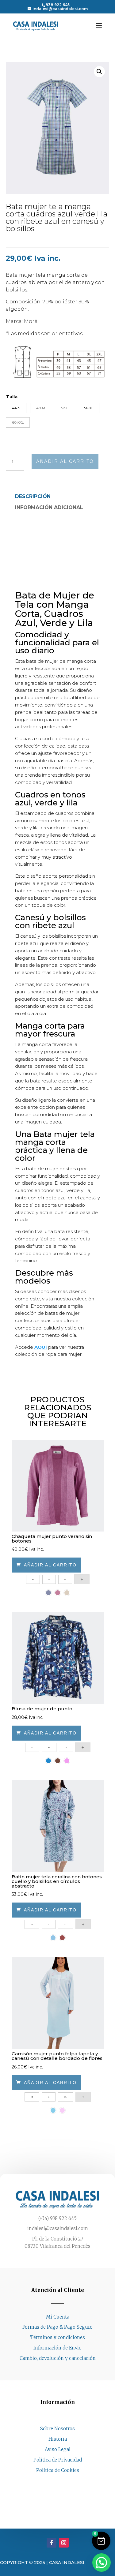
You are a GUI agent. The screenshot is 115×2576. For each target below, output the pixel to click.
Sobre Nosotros (57, 2429)
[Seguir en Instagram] (64, 2482)
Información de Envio (57, 2348)
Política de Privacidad (58, 2460)
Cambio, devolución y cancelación (58, 2358)
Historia (58, 2439)
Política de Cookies (58, 2470)
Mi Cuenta (58, 2317)
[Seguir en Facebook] (52, 2482)
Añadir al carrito (65, 461)
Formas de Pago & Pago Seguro (57, 2327)
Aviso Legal (58, 2449)
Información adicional (49, 507)
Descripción (33, 496)
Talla (12, 397)
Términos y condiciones (57, 2337)
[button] (99, 72)
